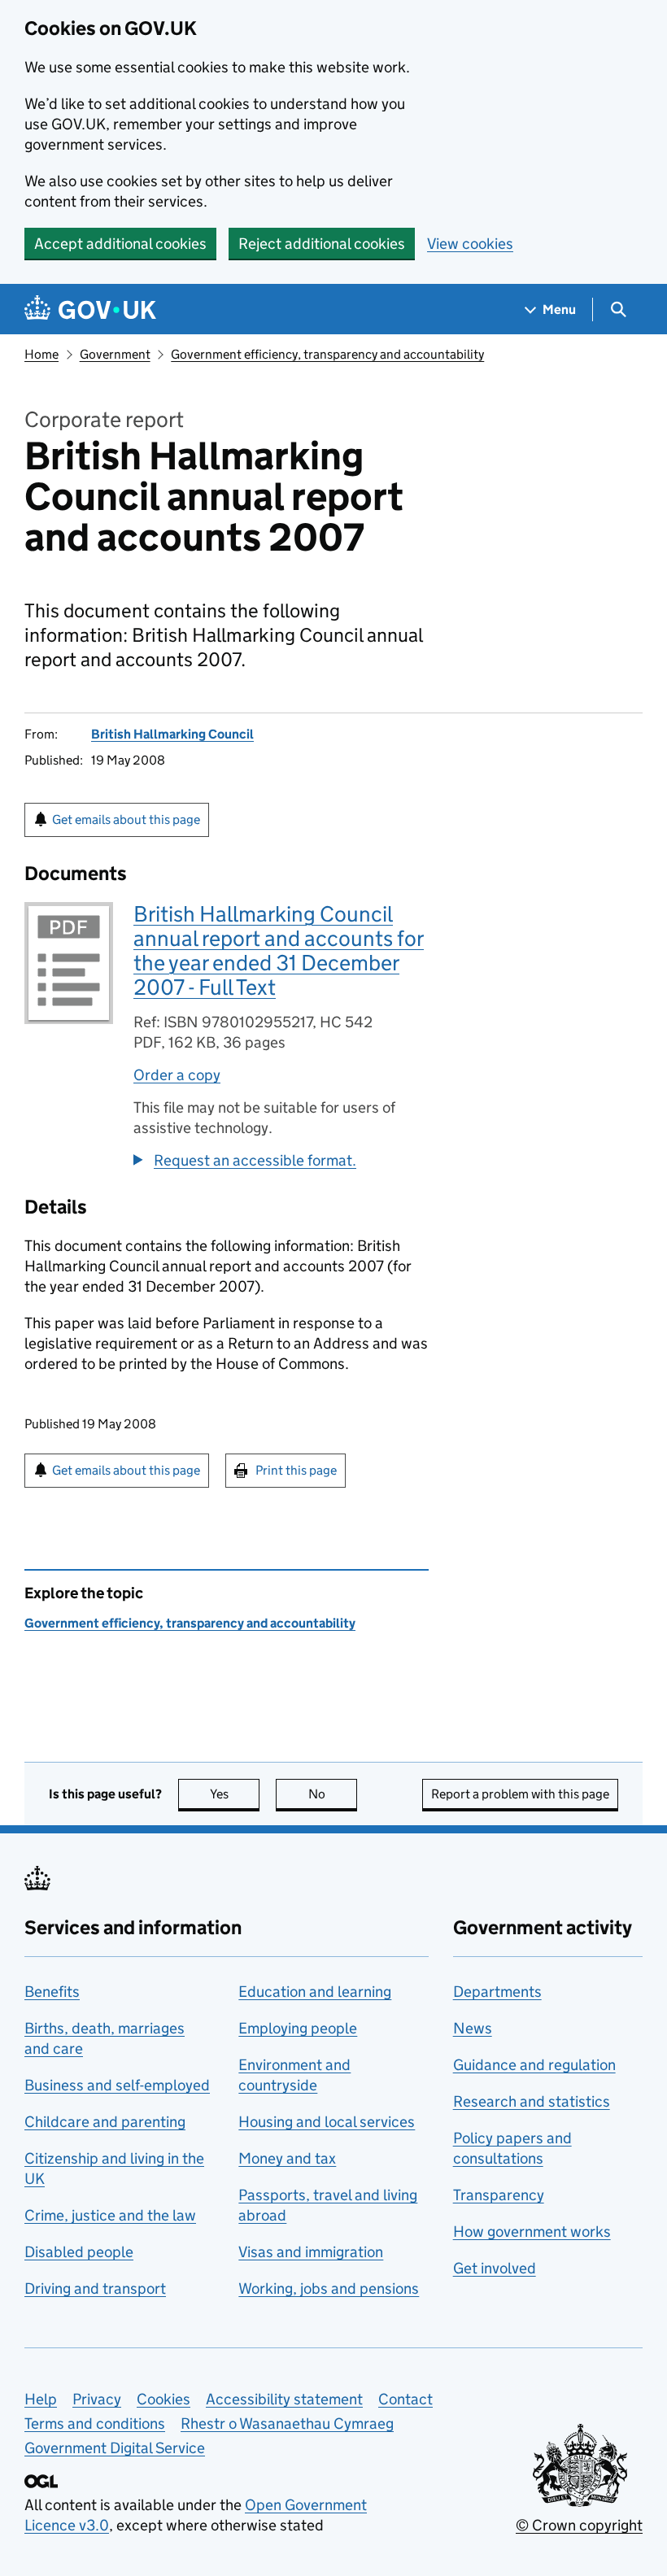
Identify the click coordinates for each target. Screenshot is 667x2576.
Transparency (499, 2195)
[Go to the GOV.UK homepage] (90, 309)
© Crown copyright (579, 2525)
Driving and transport (95, 2288)
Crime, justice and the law (110, 2215)
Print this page (296, 1470)
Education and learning (315, 1992)
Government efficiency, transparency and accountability (327, 354)
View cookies (470, 244)
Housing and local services (327, 2122)
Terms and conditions (95, 2423)
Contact (405, 2399)
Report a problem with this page (520, 1794)
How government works (532, 2232)
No (333, 1794)
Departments (497, 1992)
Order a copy (177, 1075)
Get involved (495, 2268)
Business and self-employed (117, 2085)
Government (115, 354)
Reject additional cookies (322, 244)
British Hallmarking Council (172, 734)
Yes (235, 1794)
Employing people (298, 2028)
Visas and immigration (311, 2252)
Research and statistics (532, 2101)
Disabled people (79, 2252)
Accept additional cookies (120, 244)
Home (41, 354)
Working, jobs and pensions (329, 2288)
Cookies (163, 2399)
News (473, 2028)
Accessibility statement (284, 2399)
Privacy (97, 2399)
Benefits (52, 1992)
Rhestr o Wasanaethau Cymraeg (287, 2423)
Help (41, 2399)
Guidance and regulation (534, 2065)
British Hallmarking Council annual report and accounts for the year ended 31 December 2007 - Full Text (279, 950)
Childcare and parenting (105, 2122)
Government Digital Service (115, 2448)
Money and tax (287, 2158)
